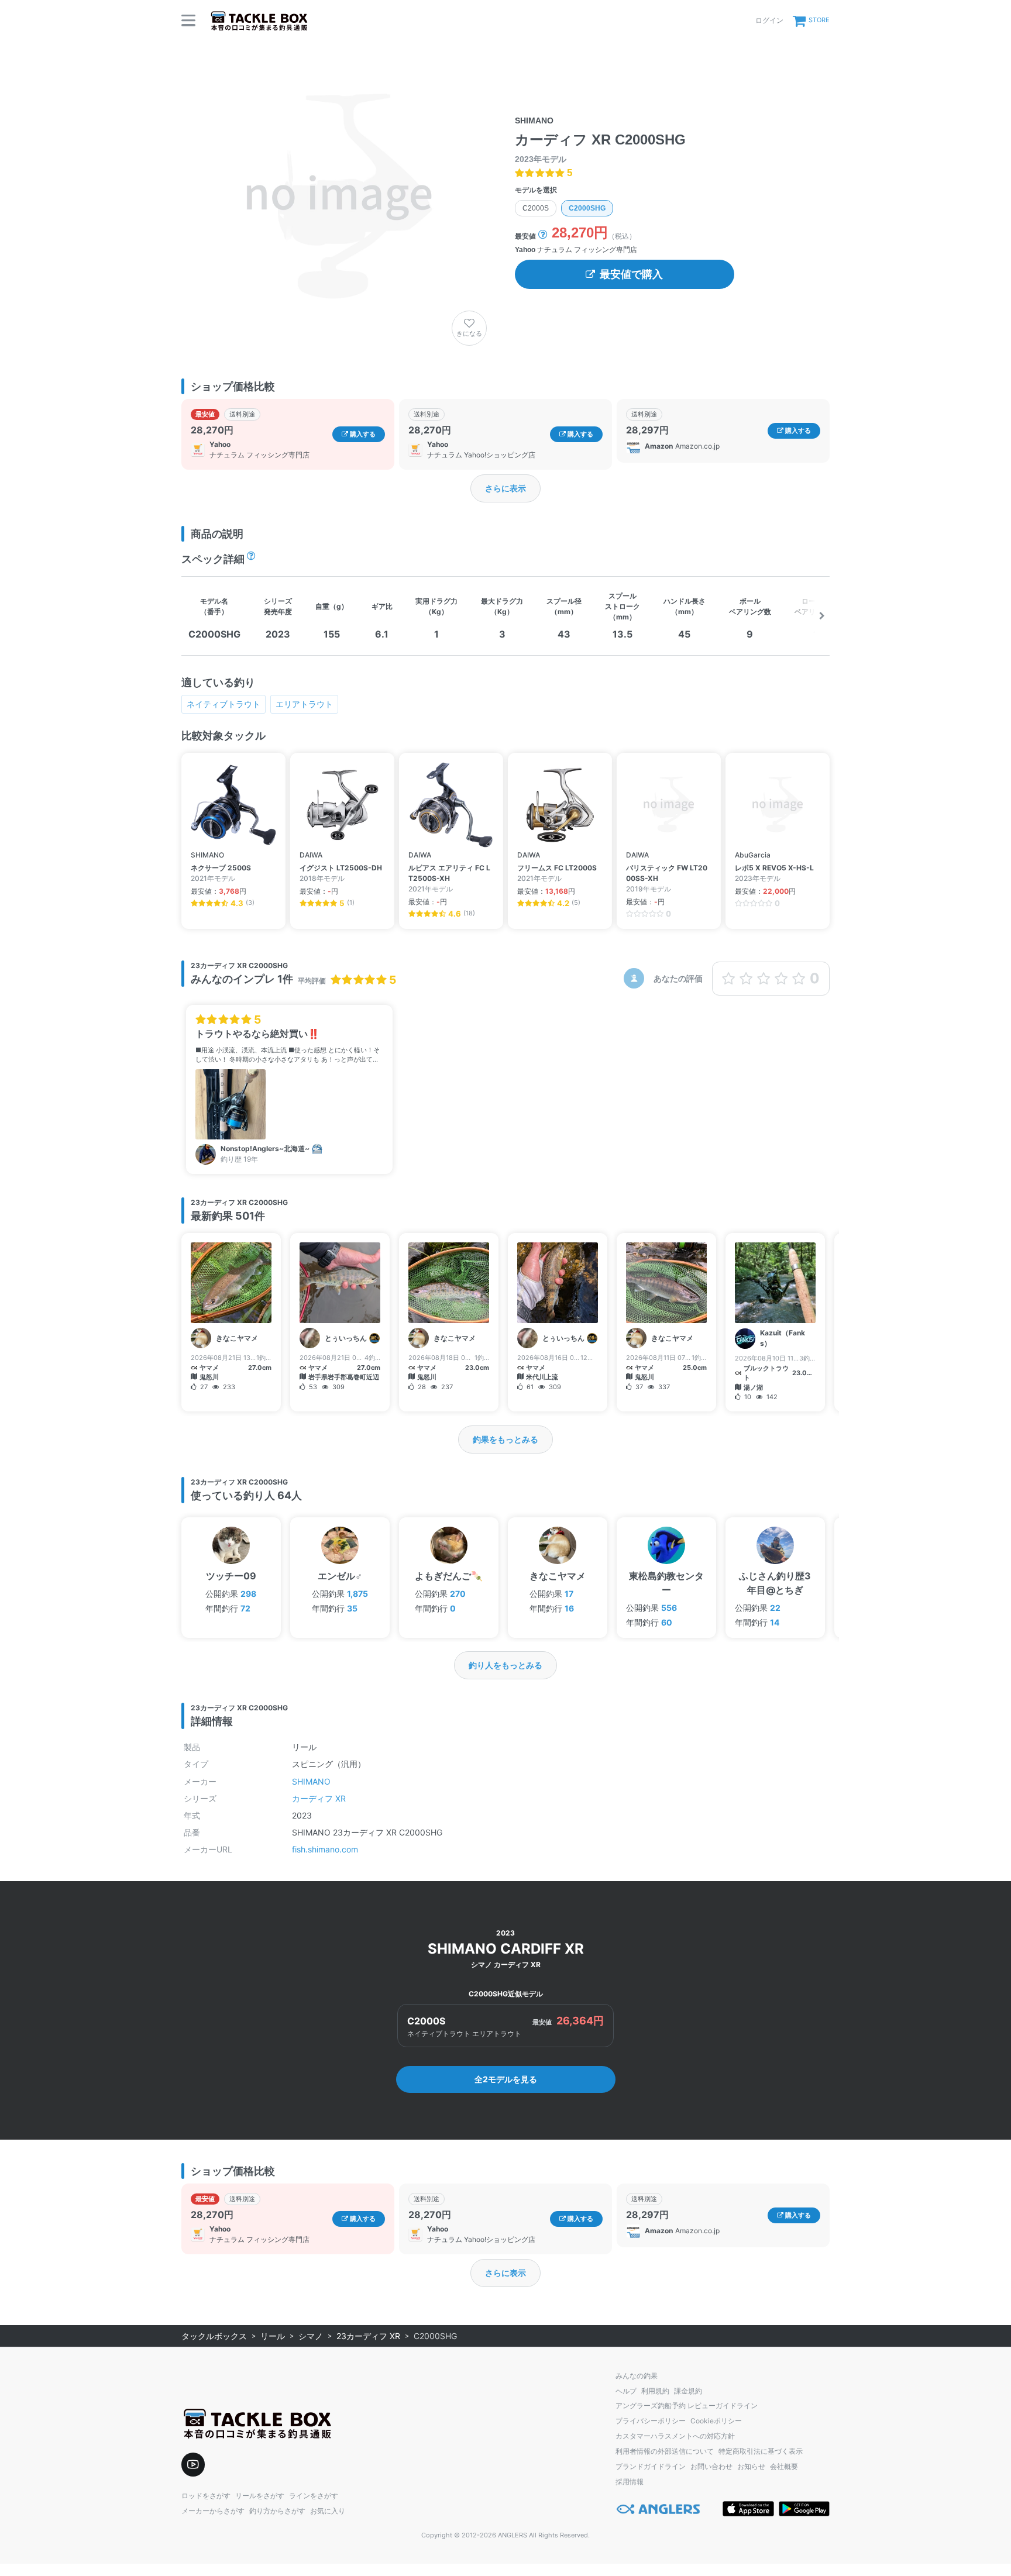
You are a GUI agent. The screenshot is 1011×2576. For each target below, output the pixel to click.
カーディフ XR (319, 1798)
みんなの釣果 (637, 2376)
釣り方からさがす (277, 2511)
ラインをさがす (314, 2496)
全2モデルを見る (506, 2079)
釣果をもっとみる (505, 1439)
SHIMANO (311, 1781)
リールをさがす (260, 2496)
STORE (819, 20)
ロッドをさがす (206, 2496)
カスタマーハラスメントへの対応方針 (675, 2436)
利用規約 (655, 2391)
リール (273, 2336)
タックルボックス (214, 2336)
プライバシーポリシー (651, 2421)
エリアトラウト (304, 704)
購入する (362, 434)
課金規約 (688, 2391)
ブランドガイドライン (651, 2466)
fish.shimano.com (325, 1849)
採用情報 (630, 2482)
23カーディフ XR (368, 2336)
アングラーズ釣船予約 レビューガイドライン (687, 2405)
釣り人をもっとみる (505, 1665)
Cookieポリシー (716, 2421)
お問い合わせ (711, 2466)
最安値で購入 (631, 274)
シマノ (311, 2336)
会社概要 (784, 2466)
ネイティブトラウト (223, 704)
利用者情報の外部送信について (665, 2451)
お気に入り (328, 2511)
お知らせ (751, 2466)
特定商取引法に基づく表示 (761, 2451)
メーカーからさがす (213, 2511)
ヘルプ (626, 2391)
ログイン (769, 20)
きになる (469, 333)
